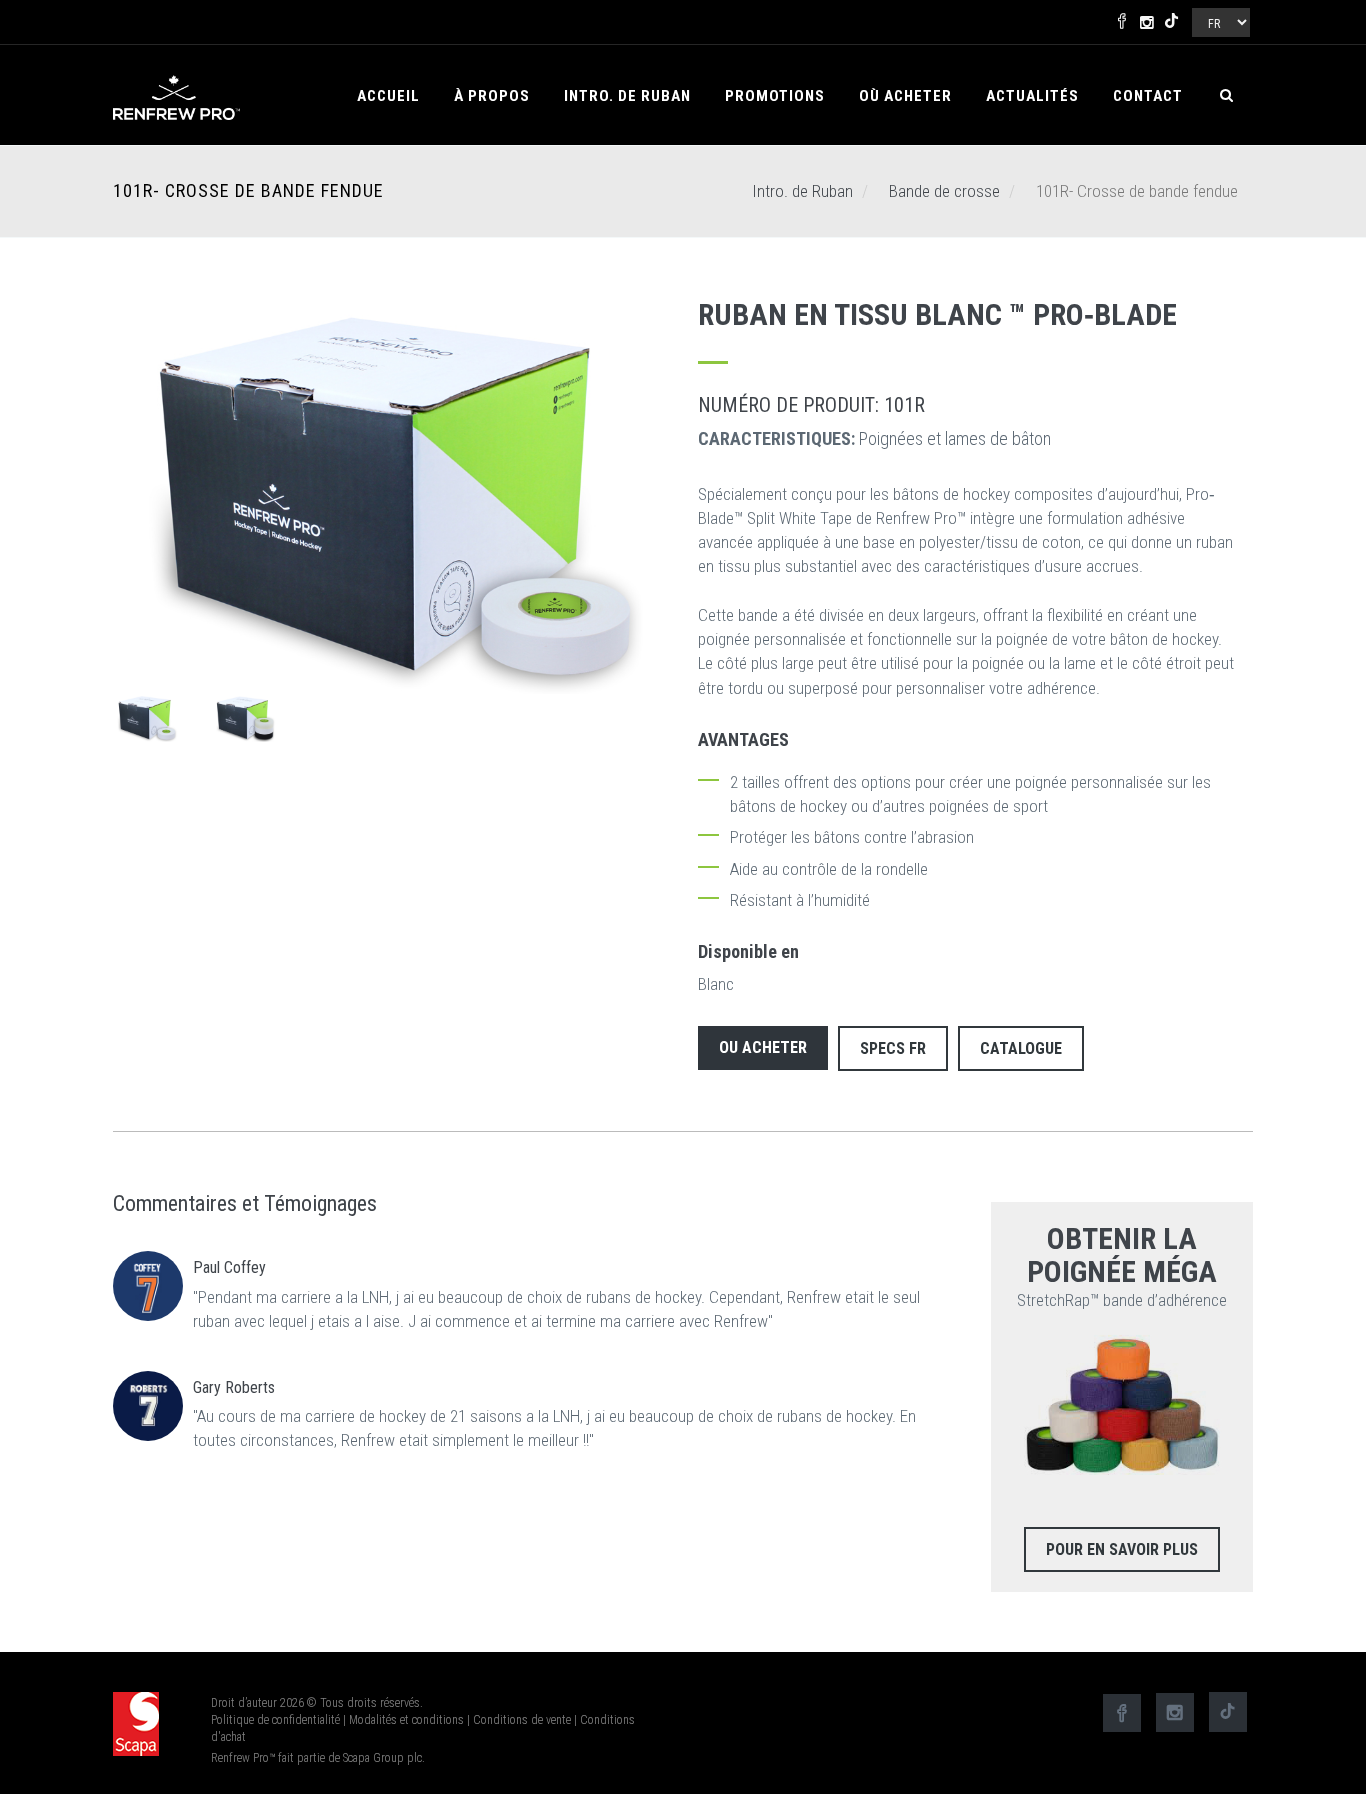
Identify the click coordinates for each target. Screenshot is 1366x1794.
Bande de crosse (944, 191)
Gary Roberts (234, 1387)
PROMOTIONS (775, 96)
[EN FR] (1219, 18)
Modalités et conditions (406, 1720)
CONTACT (1148, 96)
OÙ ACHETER (905, 96)
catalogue (1021, 1048)
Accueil (388, 96)
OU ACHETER (763, 1047)
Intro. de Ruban (627, 96)
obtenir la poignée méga (1122, 1255)
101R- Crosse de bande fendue (248, 191)
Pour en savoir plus (1122, 1549)
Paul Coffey (229, 1267)
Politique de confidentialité (275, 1720)
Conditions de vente (522, 1720)
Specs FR (893, 1048)
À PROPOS (492, 96)
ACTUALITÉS (1032, 96)
